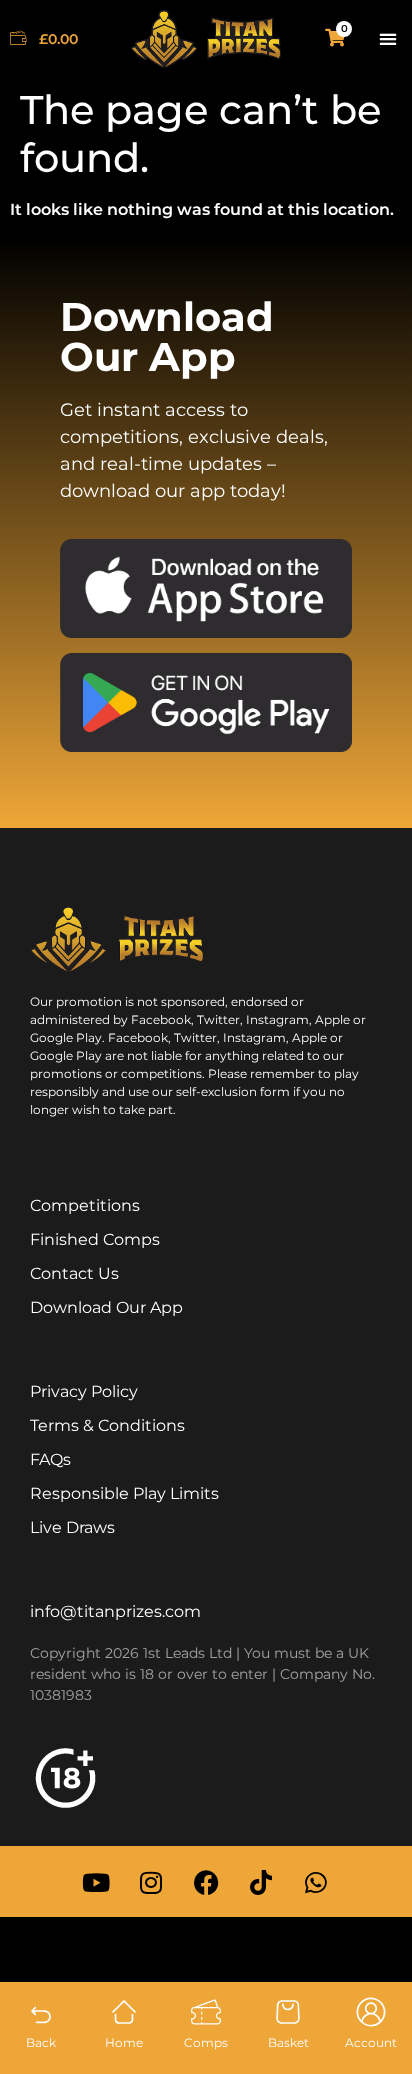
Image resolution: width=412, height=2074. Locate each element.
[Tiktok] (261, 1882)
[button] (387, 39)
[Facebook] (206, 1882)
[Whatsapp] (316, 1882)
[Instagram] (151, 1882)
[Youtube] (96, 1882)
